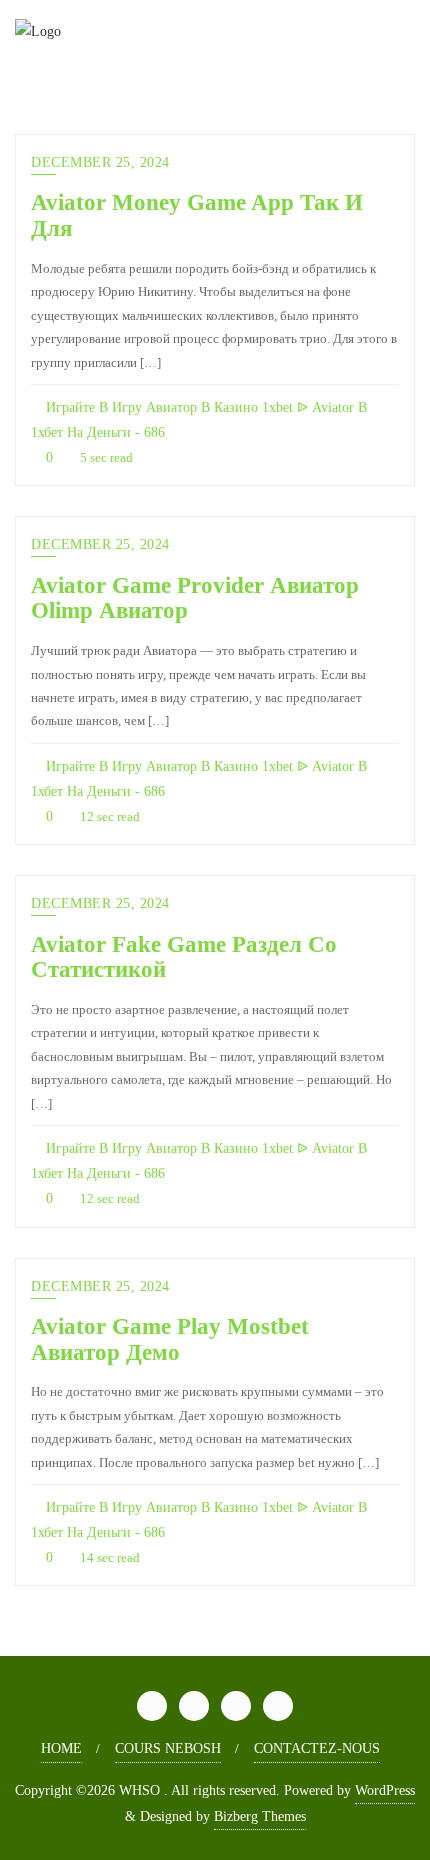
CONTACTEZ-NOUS (317, 1748)
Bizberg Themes (260, 1816)
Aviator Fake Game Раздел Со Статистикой (184, 957)
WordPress (385, 1790)
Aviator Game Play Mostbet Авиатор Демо (170, 1339)
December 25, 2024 (100, 162)
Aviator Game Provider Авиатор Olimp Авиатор (195, 598)
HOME (61, 1748)
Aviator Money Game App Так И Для (197, 215)
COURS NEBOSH (168, 1748)
